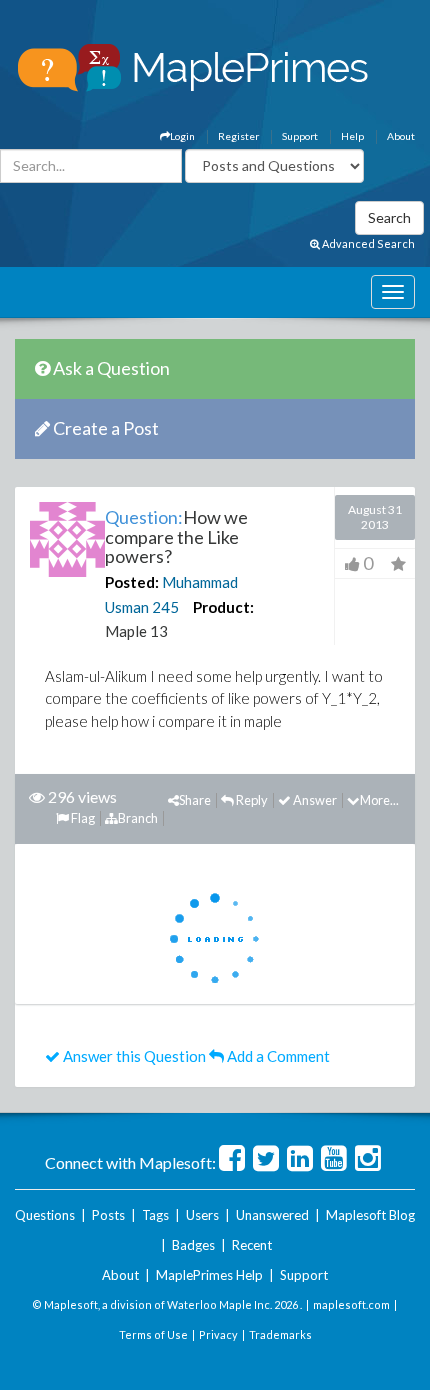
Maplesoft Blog (370, 1215)
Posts (108, 1215)
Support (300, 136)
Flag (82, 818)
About (401, 136)
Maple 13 (136, 631)
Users (202, 1215)
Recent (252, 1245)
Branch (138, 818)
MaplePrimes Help (209, 1275)
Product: (223, 607)
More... (379, 800)
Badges (193, 1245)
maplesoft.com (351, 1304)
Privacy (218, 1334)
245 (165, 607)
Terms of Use (153, 1334)
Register (238, 136)
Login (182, 136)
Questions (45, 1215)
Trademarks (280, 1334)
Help (352, 136)
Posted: (132, 582)
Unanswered (272, 1215)
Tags (155, 1215)
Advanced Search (367, 243)
